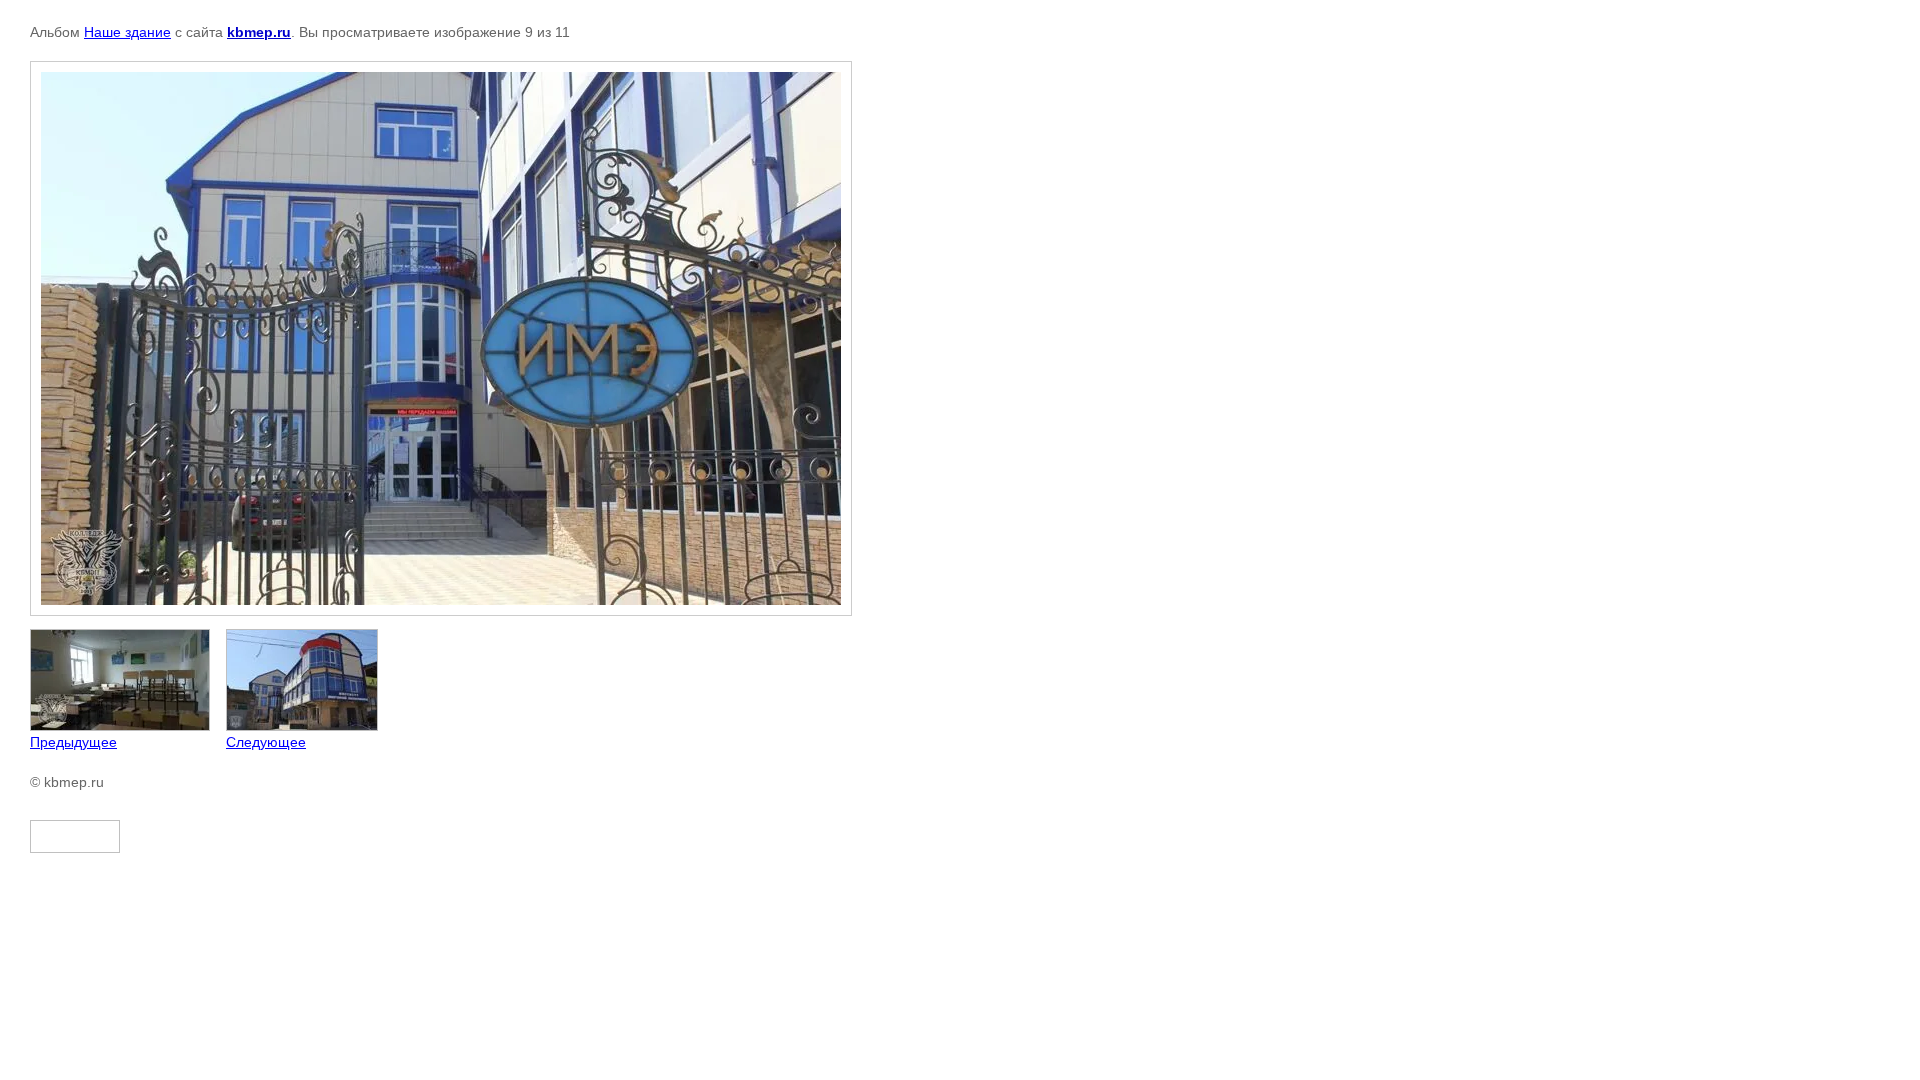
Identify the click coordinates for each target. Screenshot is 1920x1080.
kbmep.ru (259, 32)
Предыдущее (73, 742)
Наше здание (127, 32)
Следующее (266, 742)
